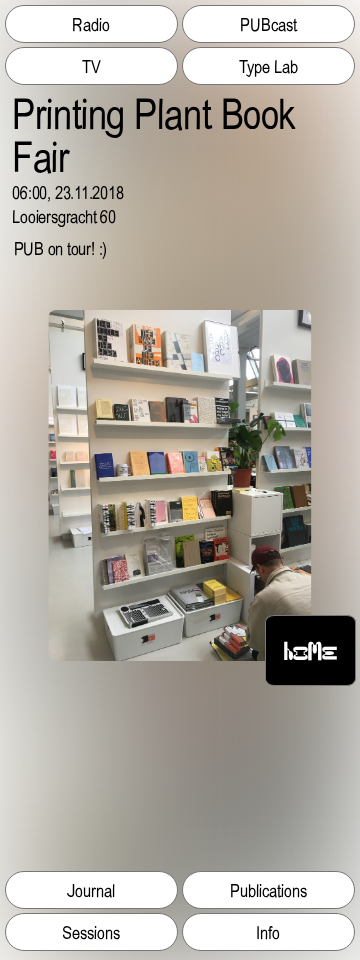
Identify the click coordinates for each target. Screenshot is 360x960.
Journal (91, 890)
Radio (91, 24)
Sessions (91, 932)
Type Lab (268, 66)
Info (268, 932)
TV (91, 66)
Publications (268, 890)
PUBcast (268, 24)
